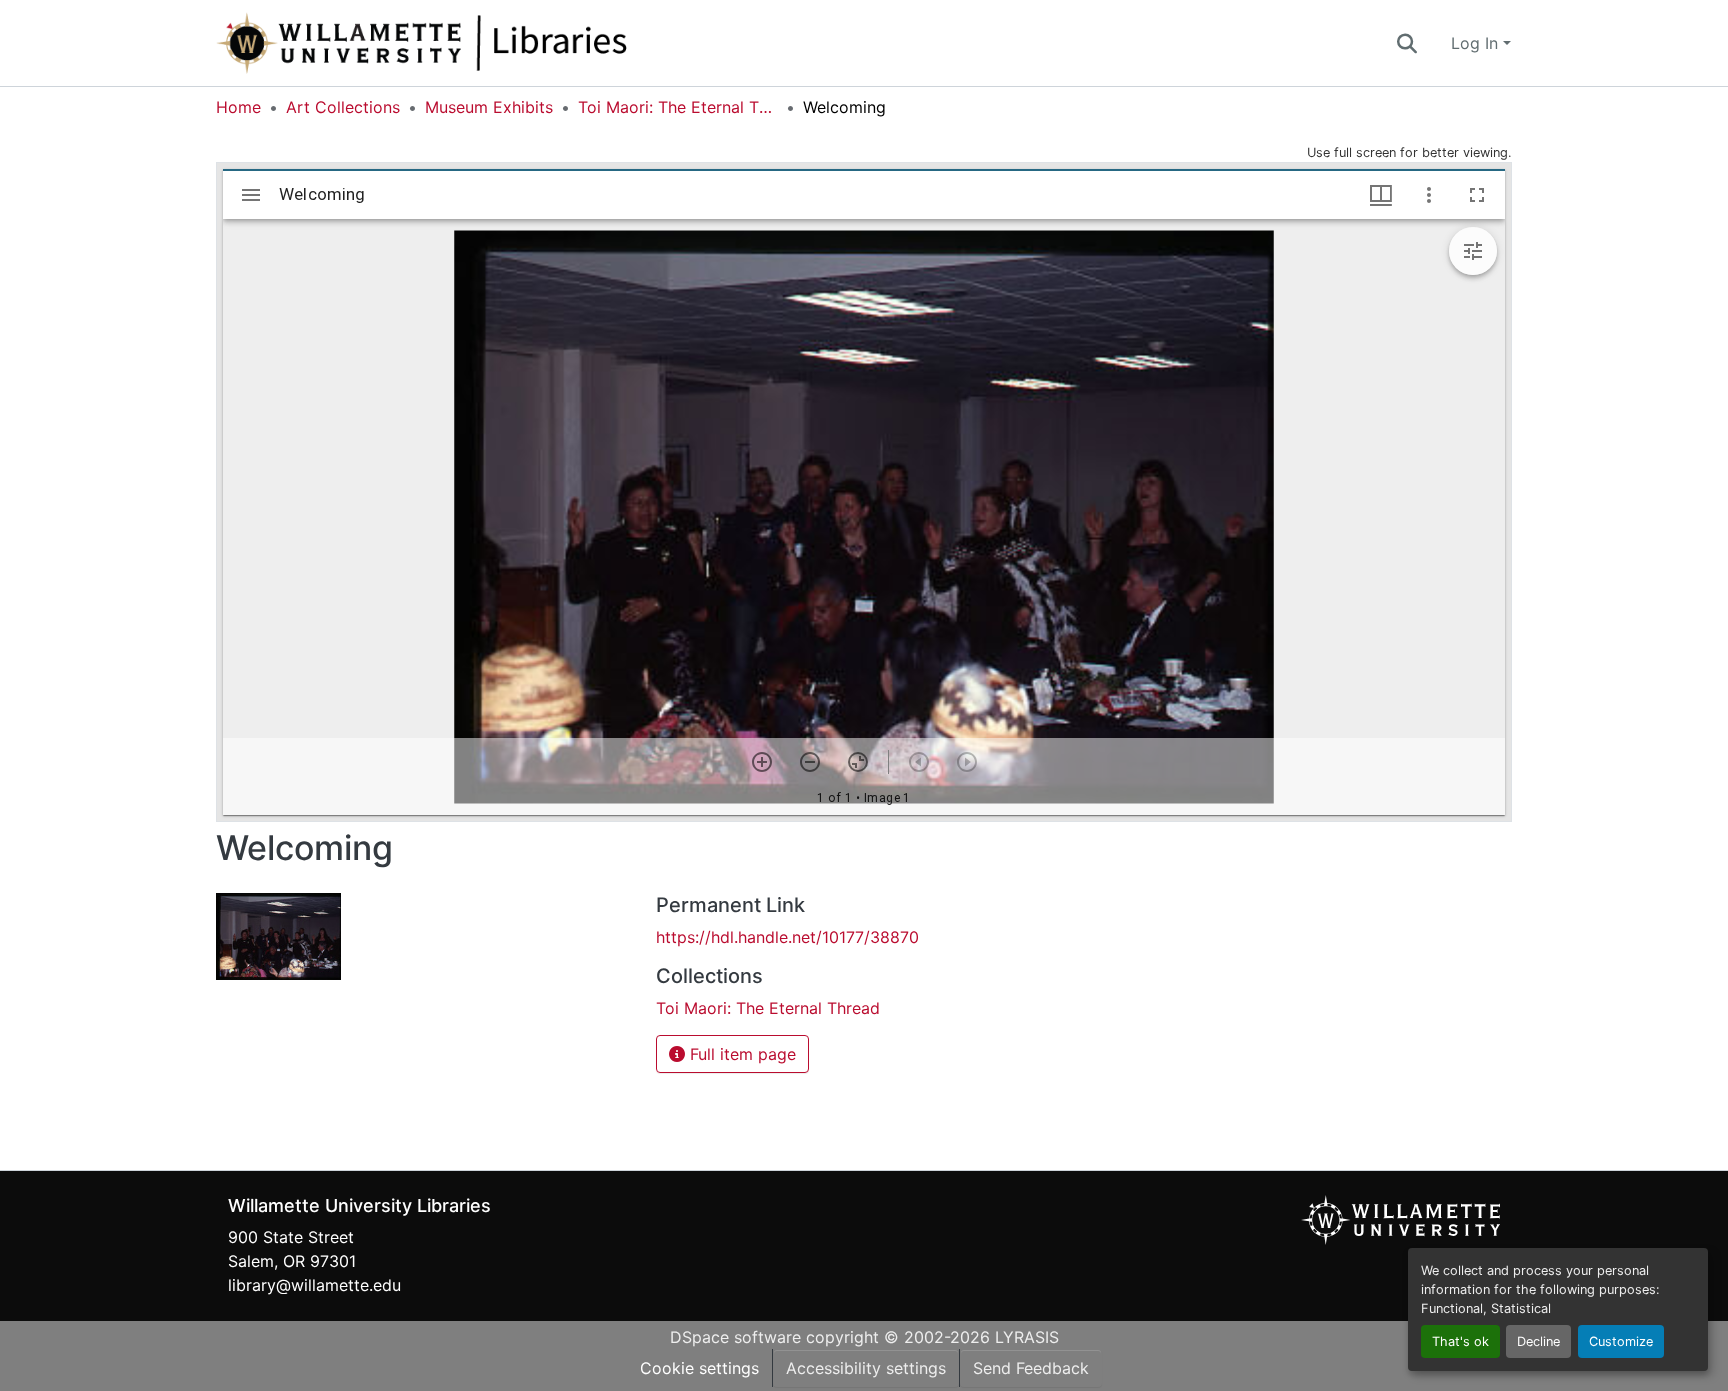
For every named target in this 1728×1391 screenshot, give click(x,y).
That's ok (1460, 1341)
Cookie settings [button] (699, 1368)
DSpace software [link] (735, 1337)
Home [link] (238, 107)
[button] (488, 43)
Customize (1621, 1341)
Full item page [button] (740, 1054)
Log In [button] (1477, 43)
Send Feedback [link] (1031, 1368)
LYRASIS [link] (1027, 1337)
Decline (1538, 1341)
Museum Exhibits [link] (489, 107)
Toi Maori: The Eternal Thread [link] (678, 107)
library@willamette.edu (314, 1285)
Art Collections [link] (343, 107)
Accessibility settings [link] (866, 1368)
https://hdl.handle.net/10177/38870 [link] (787, 937)
